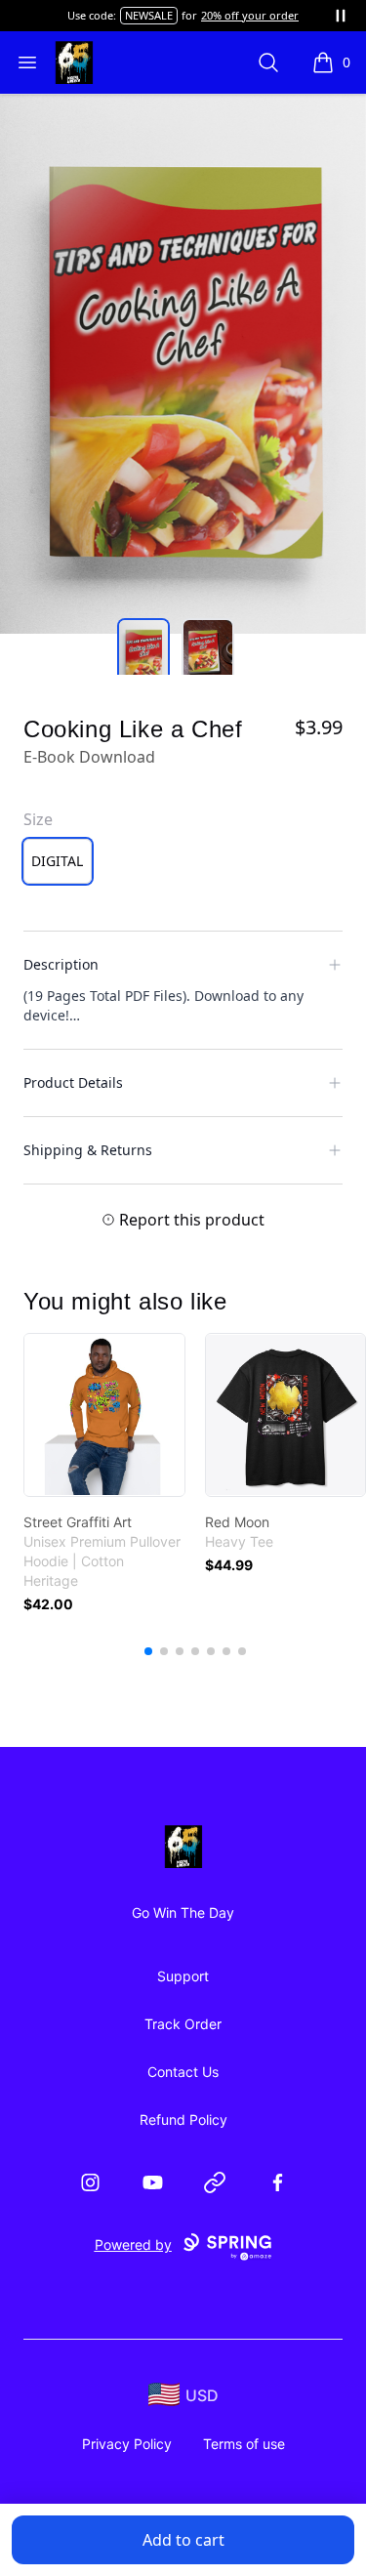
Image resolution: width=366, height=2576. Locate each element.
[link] (104, 1415)
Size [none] (38, 819)
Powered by (133, 2244)
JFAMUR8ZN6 (124, 15)
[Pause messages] (341, 16)
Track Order (183, 2024)
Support (183, 1976)
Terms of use (244, 2444)
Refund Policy (183, 2119)
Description (61, 964)
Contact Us (183, 2072)
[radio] (58, 861)
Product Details (73, 1082)
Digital (57, 861)
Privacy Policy (127, 2444)
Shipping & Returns (88, 1150)
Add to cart (183, 2540)
